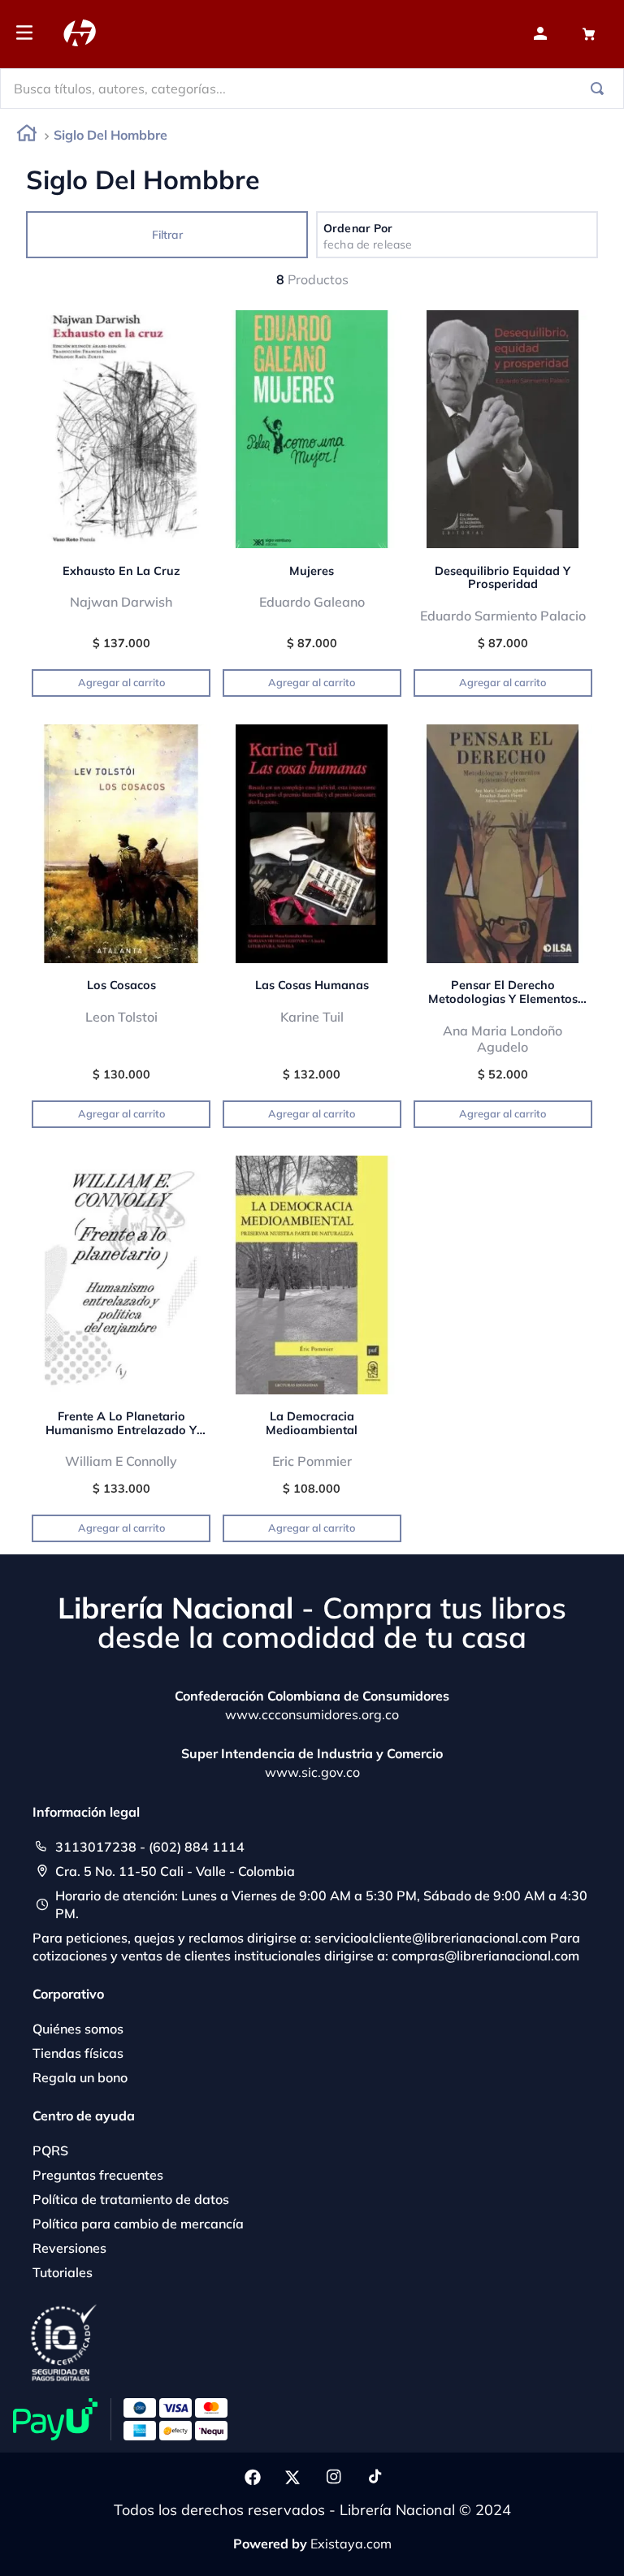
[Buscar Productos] (600, 89)
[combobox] (312, 89)
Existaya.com (351, 2544)
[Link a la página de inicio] (27, 136)
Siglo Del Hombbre (110, 135)
